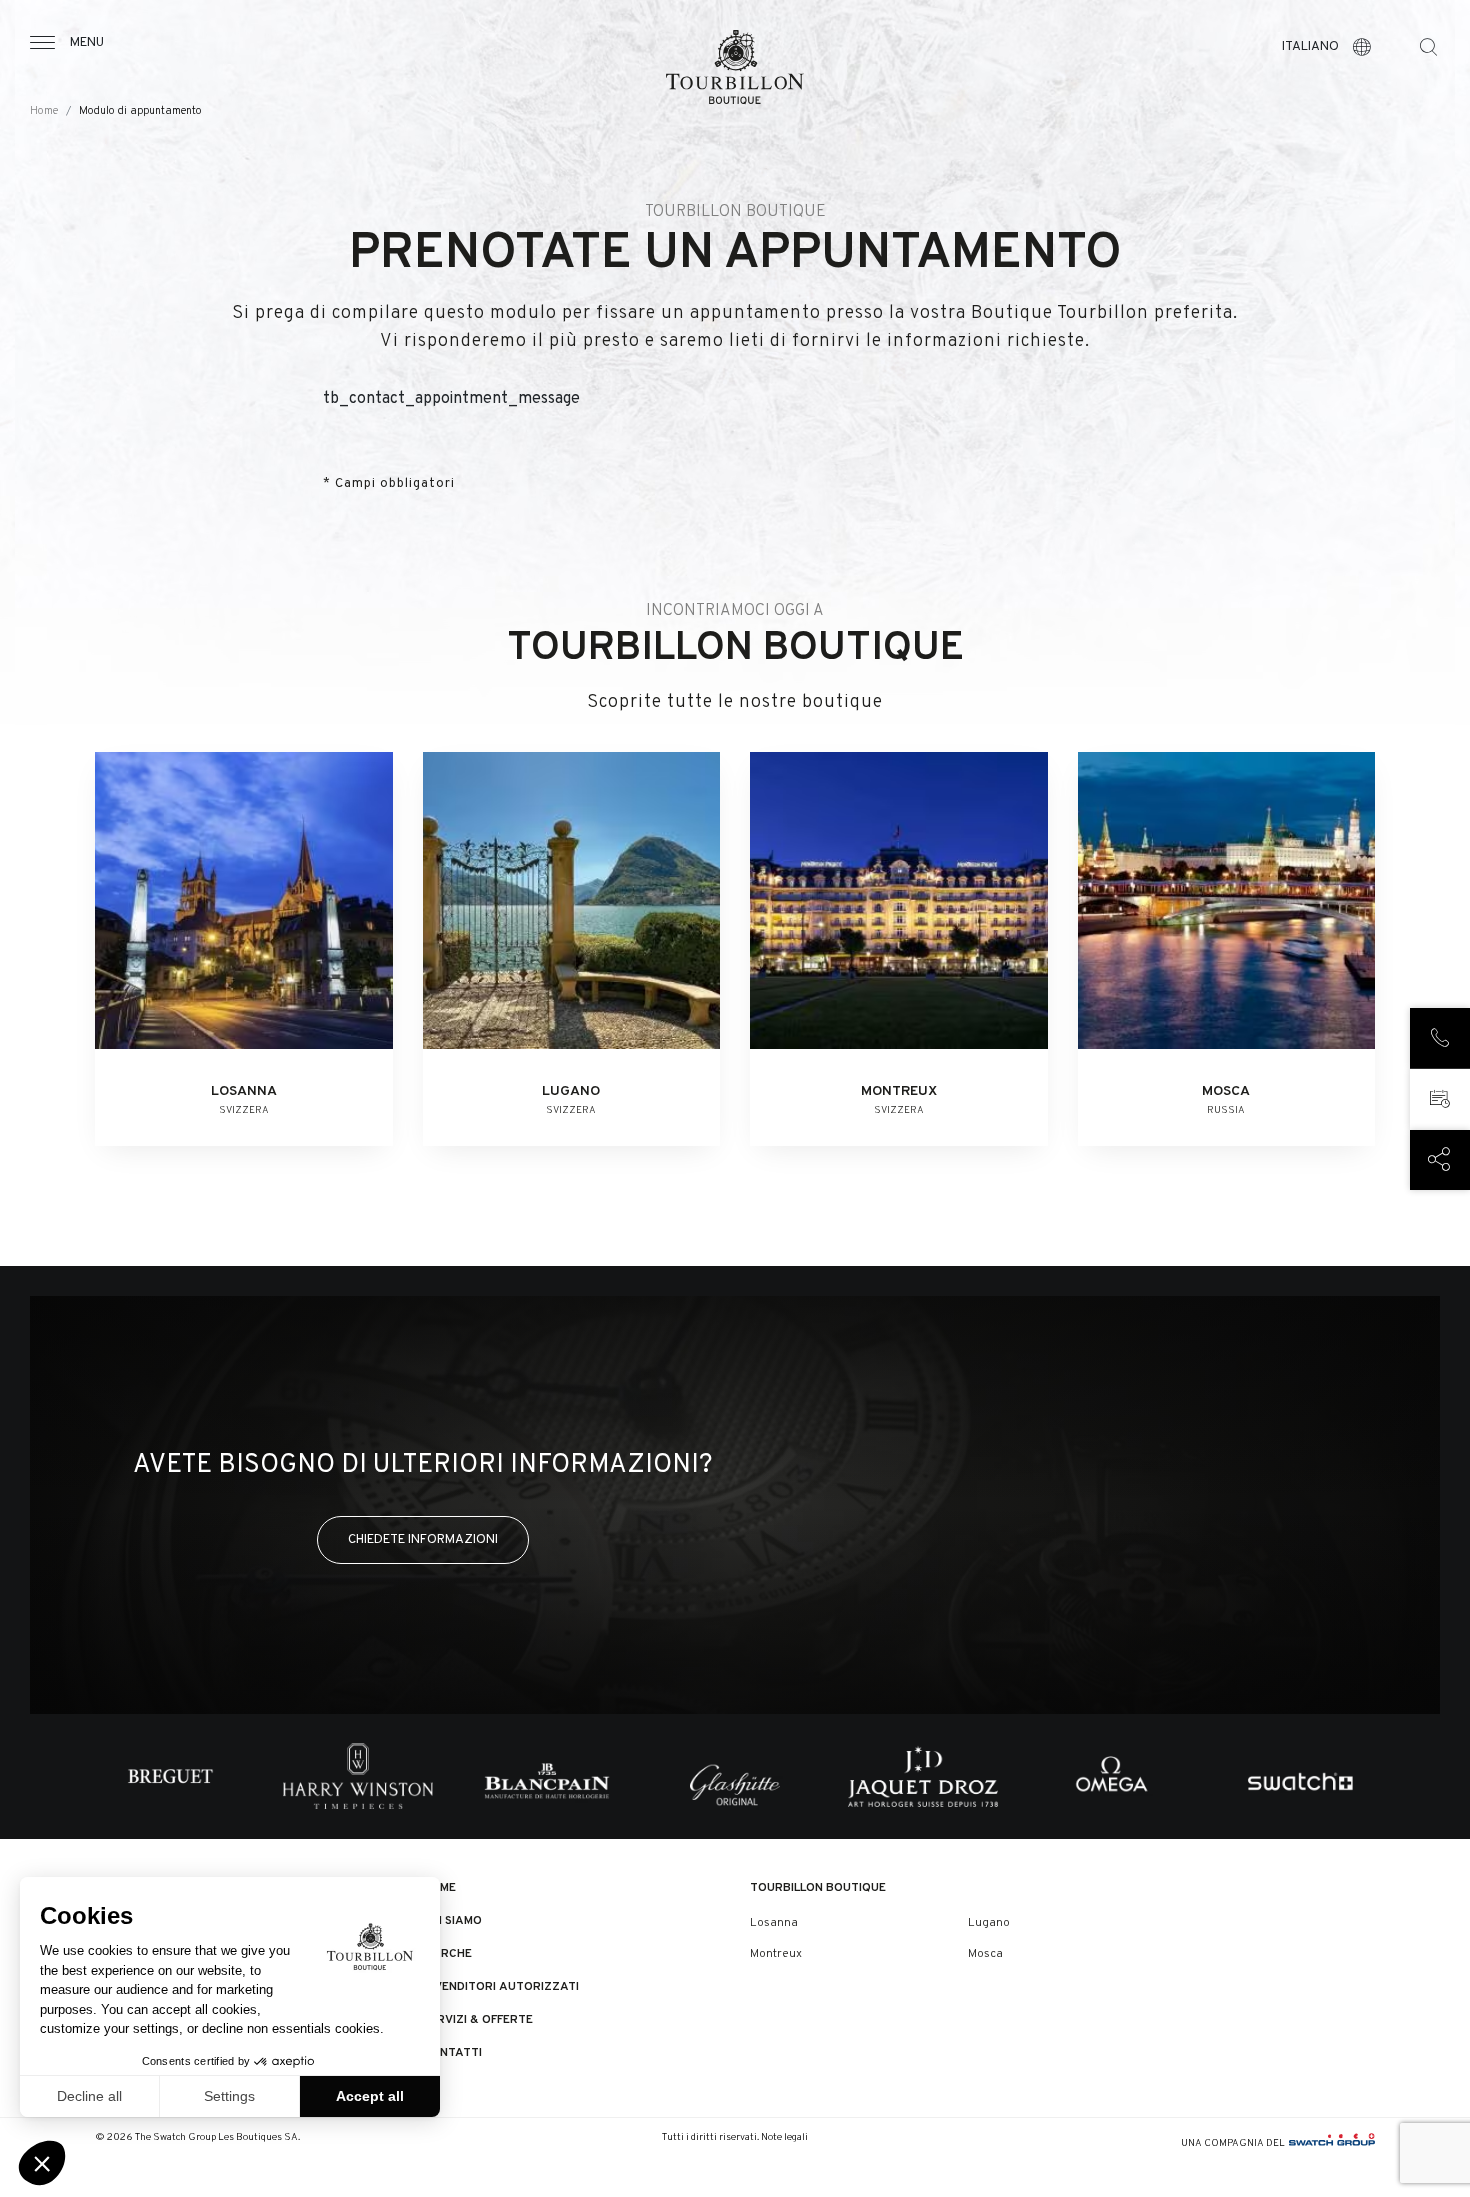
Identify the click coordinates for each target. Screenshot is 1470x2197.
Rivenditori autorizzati (501, 1987)
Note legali (784, 2137)
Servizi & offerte (478, 2020)
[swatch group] (1332, 2143)
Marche (447, 1954)
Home (44, 111)
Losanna (774, 1923)
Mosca (985, 1954)
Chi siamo (452, 1921)
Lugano (989, 1923)
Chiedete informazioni (423, 1539)
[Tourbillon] (735, 67)
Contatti (452, 2053)
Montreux (776, 1954)
